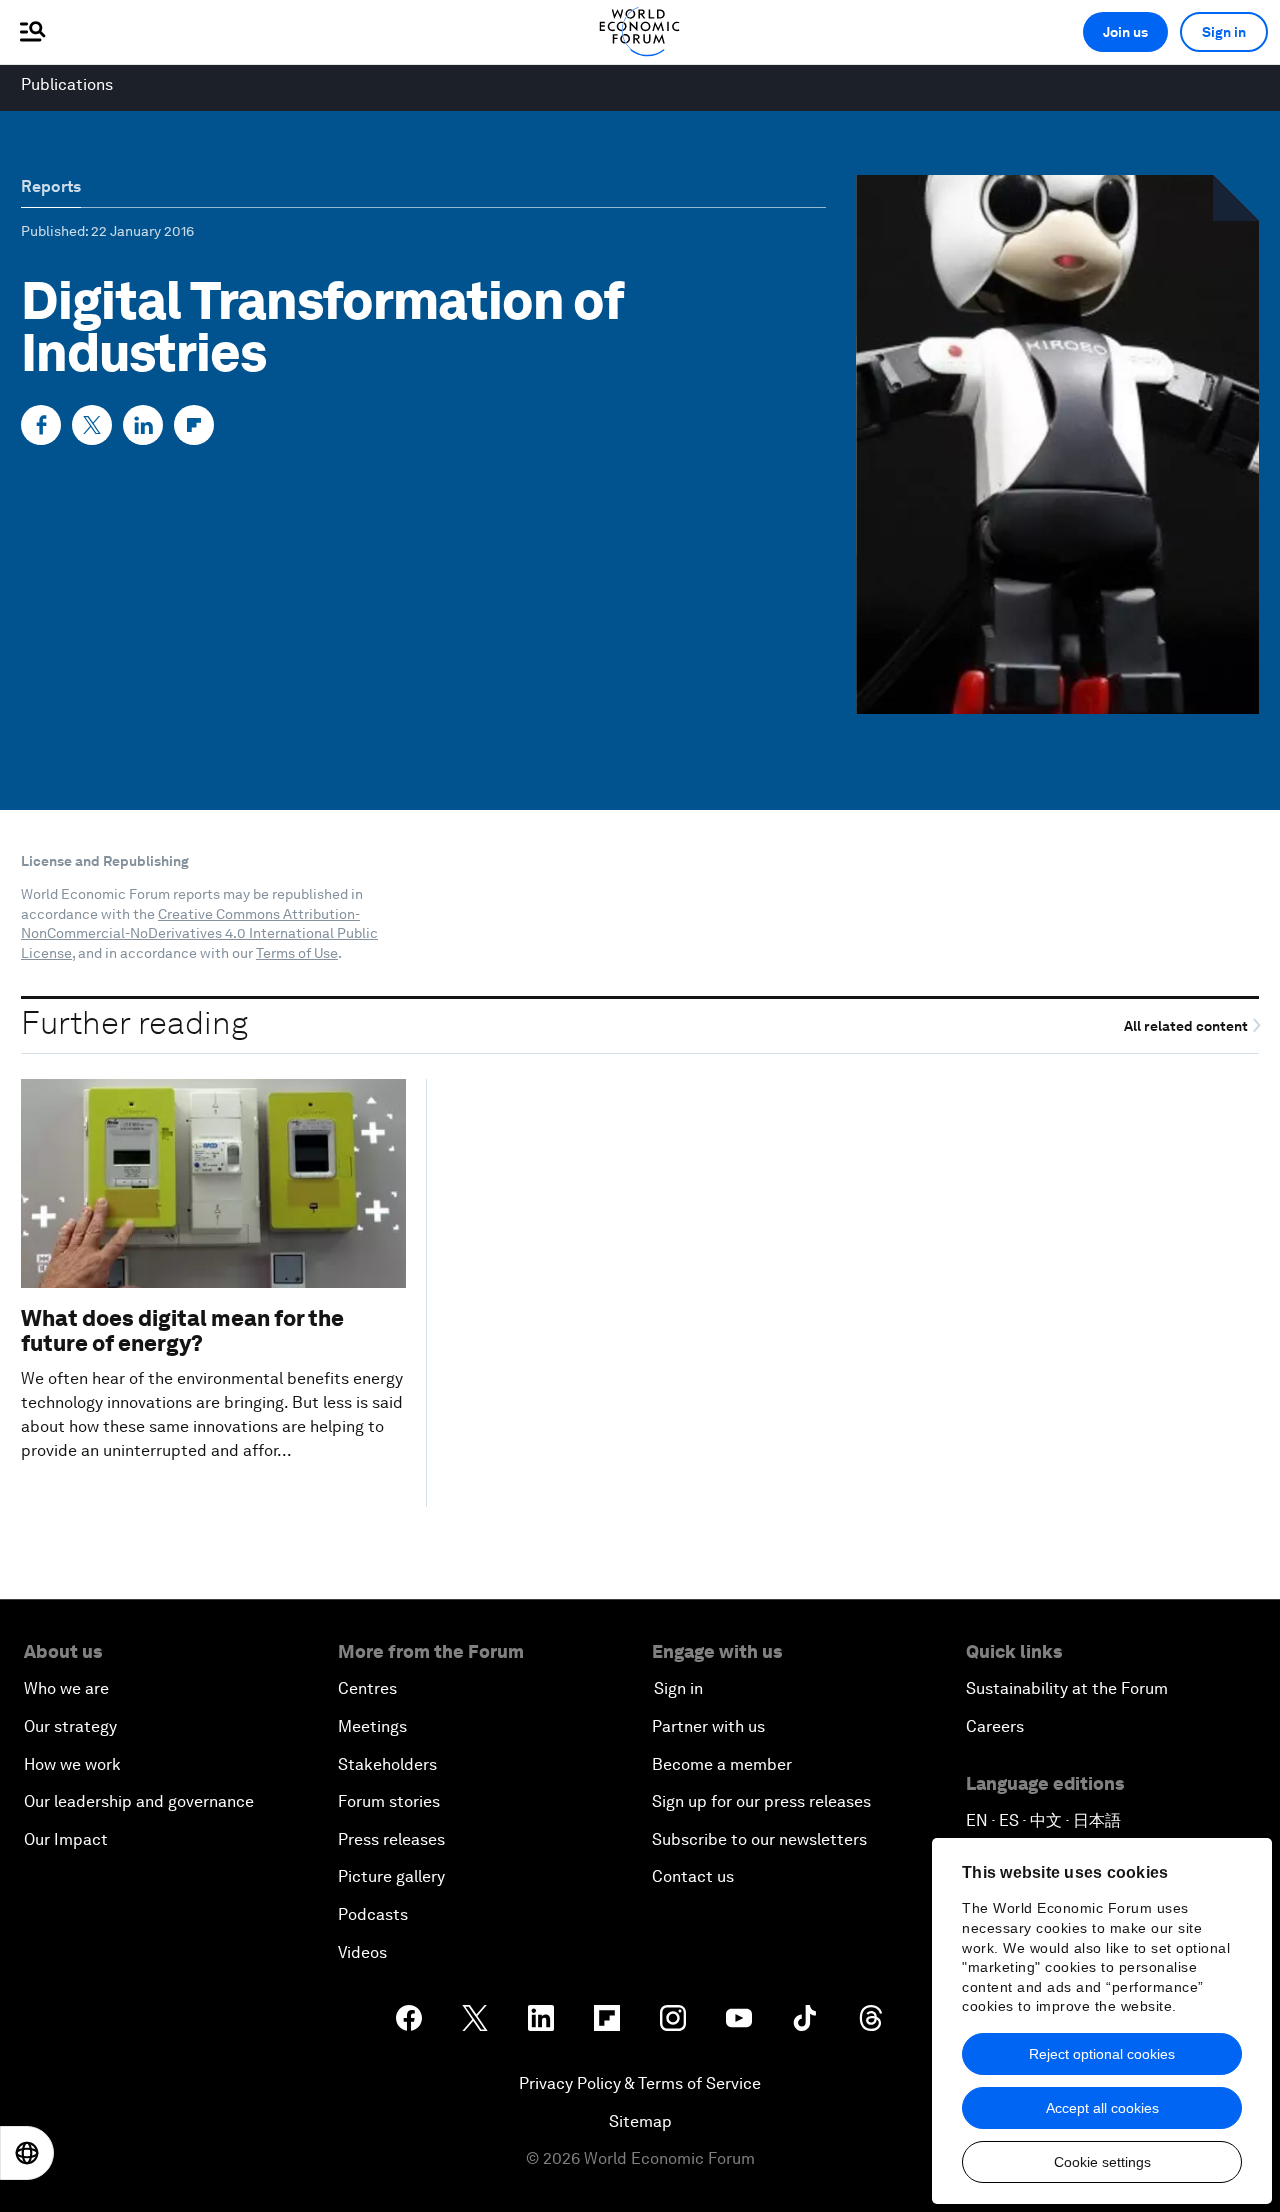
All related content (1187, 1025)
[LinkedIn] (143, 425)
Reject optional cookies (1102, 2054)
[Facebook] (41, 425)
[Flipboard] (194, 425)
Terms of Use (297, 953)
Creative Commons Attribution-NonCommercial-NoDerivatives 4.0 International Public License (199, 933)
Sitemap (640, 2121)
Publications (67, 84)
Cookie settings (1102, 2162)
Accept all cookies (1102, 2108)
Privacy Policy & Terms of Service (640, 2083)
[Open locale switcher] (27, 2153)
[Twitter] (92, 425)
